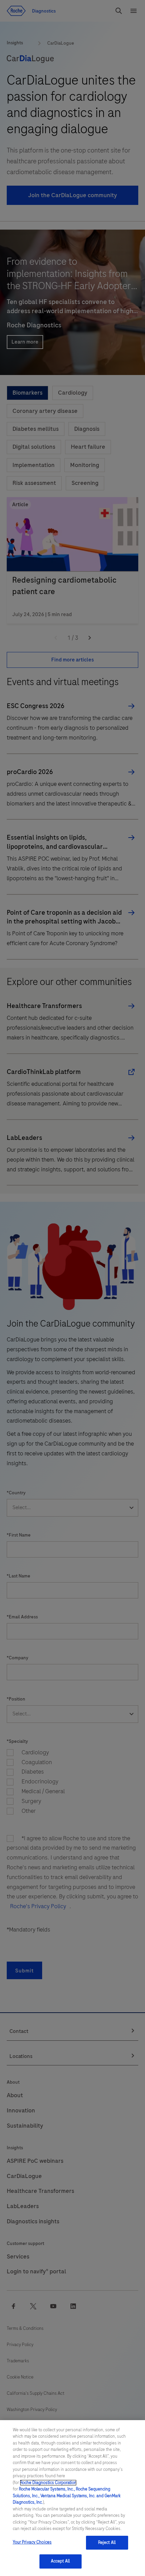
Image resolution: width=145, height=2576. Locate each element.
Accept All (60, 2561)
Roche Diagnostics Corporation (48, 2483)
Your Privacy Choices (32, 2542)
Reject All (107, 2543)
